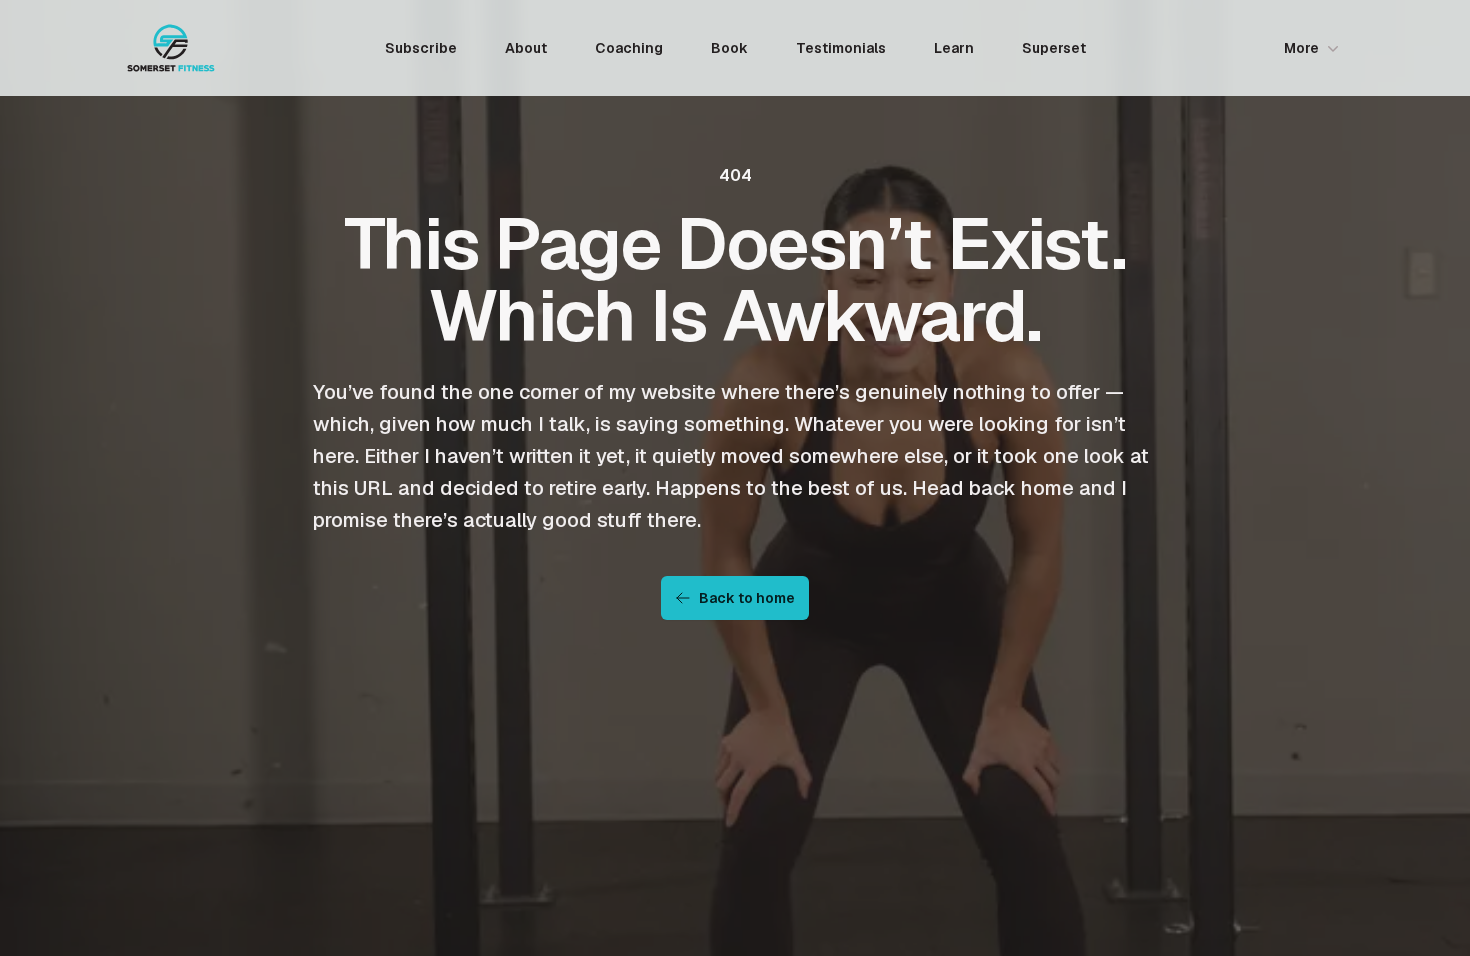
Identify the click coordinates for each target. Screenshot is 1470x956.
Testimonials (841, 48)
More (1301, 48)
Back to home (747, 598)
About (526, 48)
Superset (1054, 48)
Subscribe (421, 48)
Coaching (629, 48)
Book (729, 48)
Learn (954, 48)
